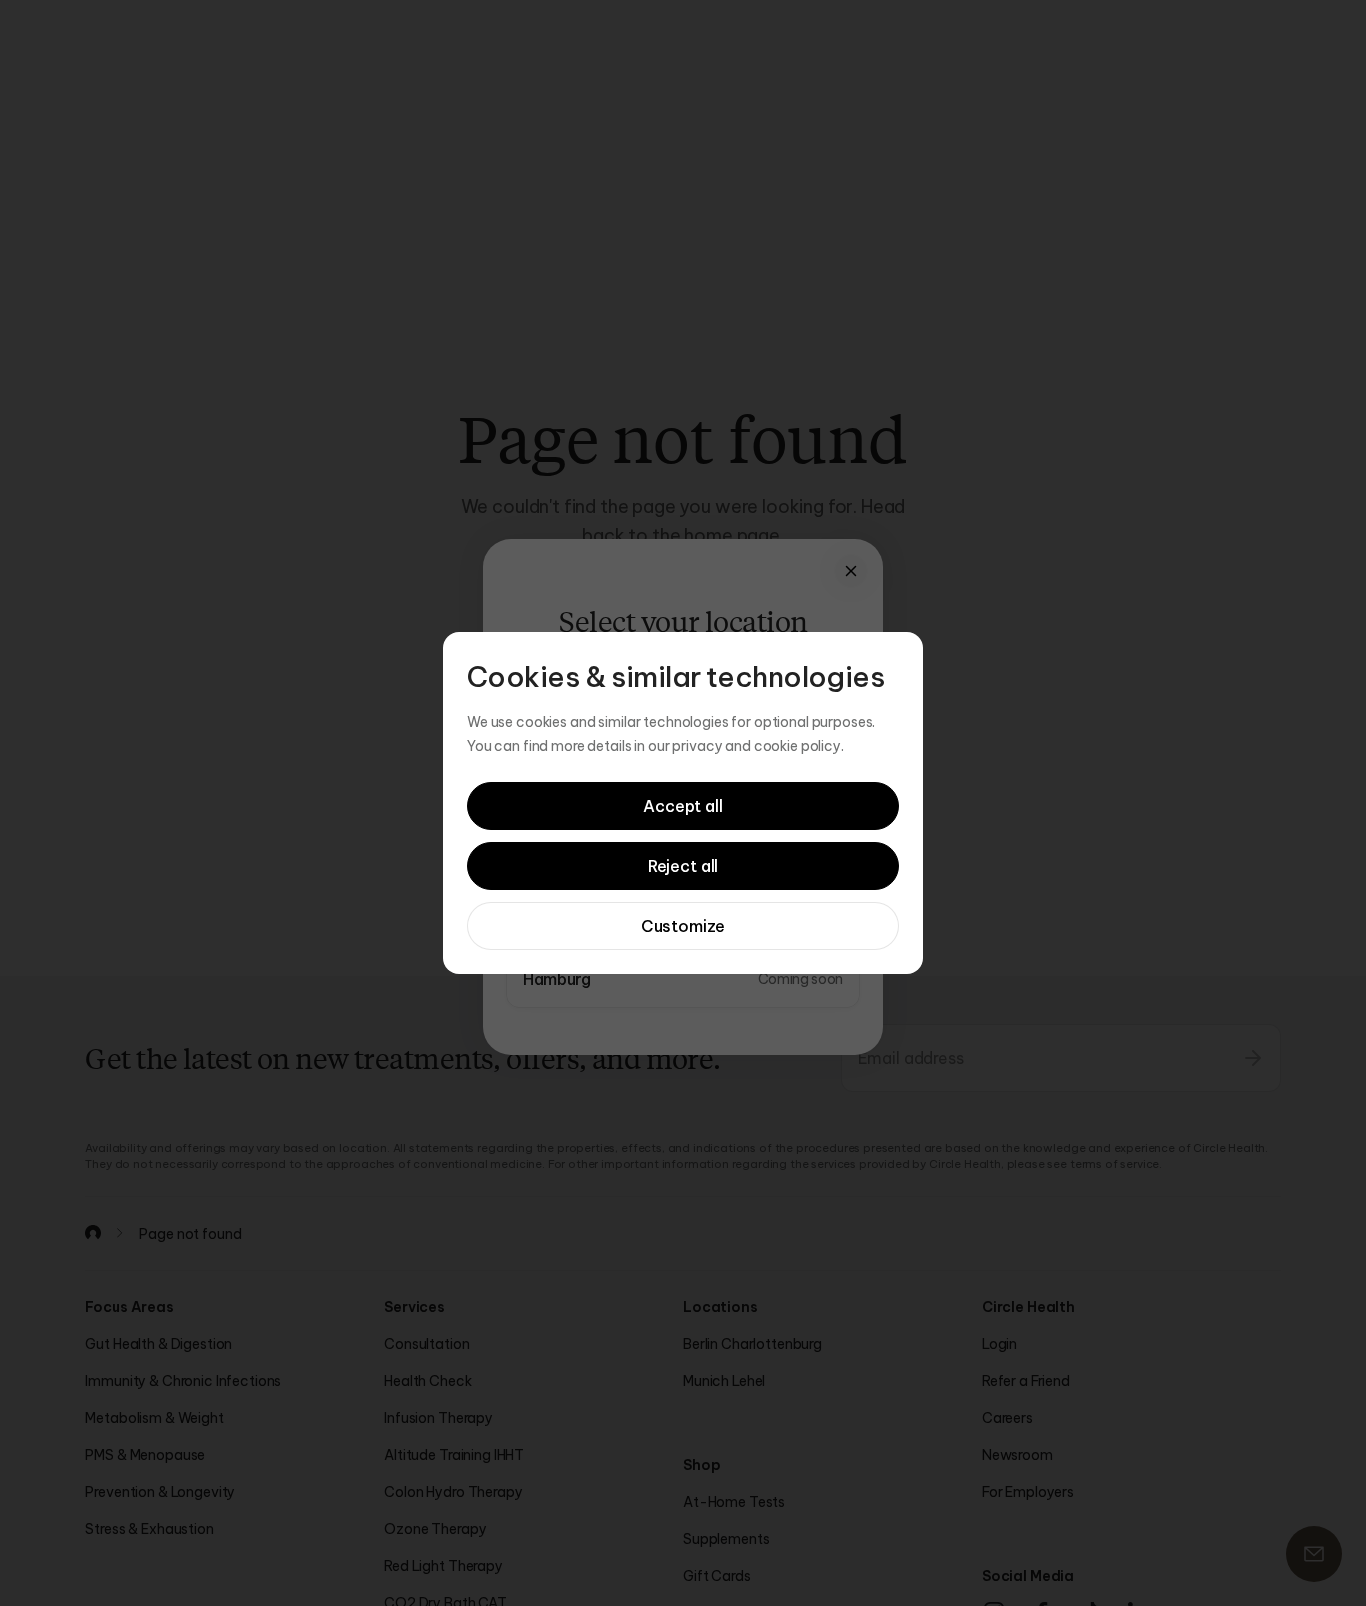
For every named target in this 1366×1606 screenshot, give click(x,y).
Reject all (683, 866)
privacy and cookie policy (756, 746)
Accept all (682, 806)
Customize (683, 926)
